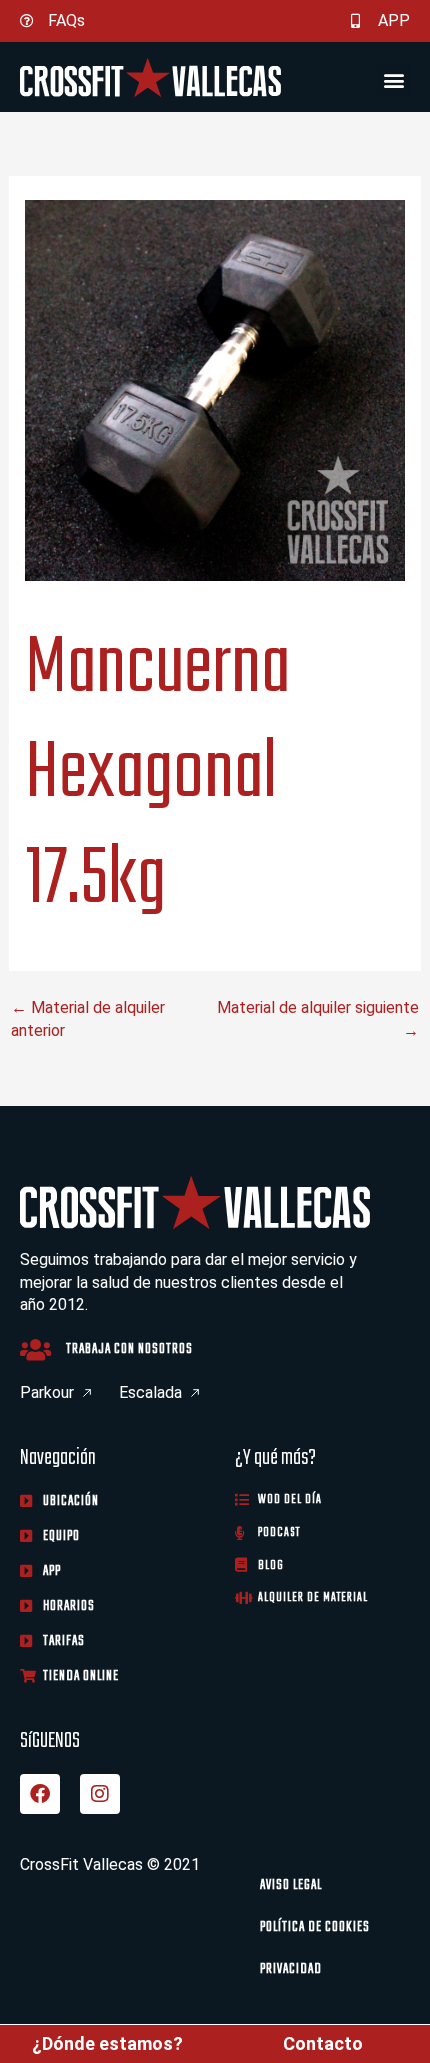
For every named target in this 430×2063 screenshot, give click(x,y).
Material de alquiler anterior (88, 1016)
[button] (393, 79)
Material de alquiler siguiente (318, 1016)
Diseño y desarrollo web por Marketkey (157, 1990)
